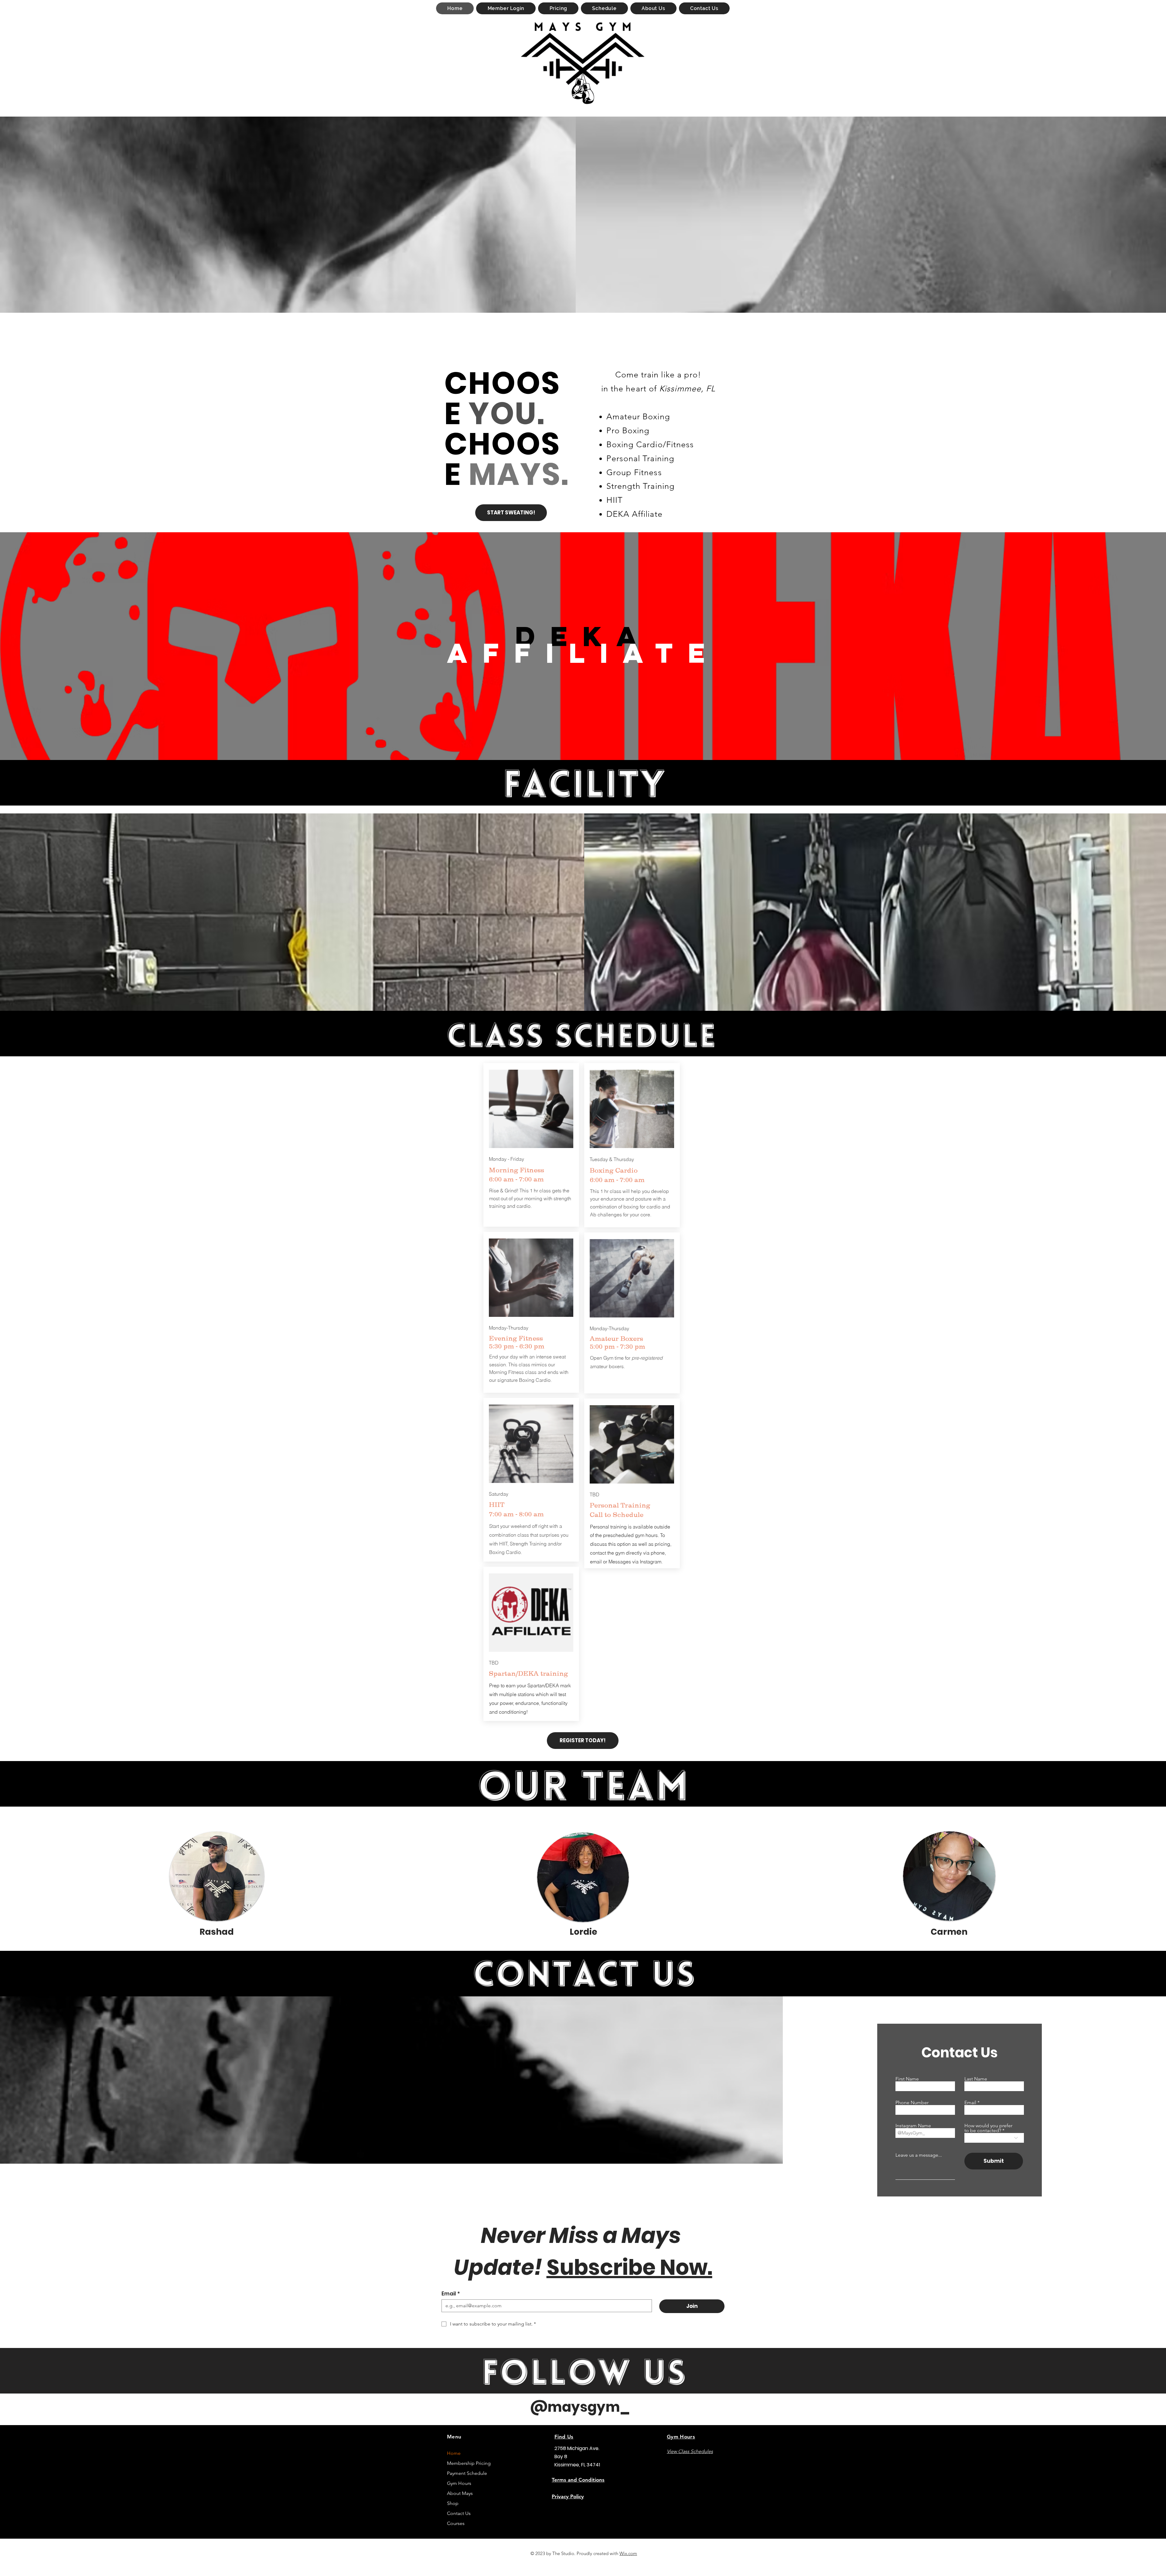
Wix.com (628, 2553)
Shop (453, 2503)
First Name (907, 2079)
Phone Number (912, 2103)
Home (454, 2453)
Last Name (976, 2079)
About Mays (460, 2493)
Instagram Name (913, 2126)
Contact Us (459, 2513)
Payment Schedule (467, 2473)
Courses (456, 2523)
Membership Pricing (468, 2463)
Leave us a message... (919, 2155)
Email (970, 2103)
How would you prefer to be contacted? (988, 2128)
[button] (558, 8)
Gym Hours (459, 2483)
